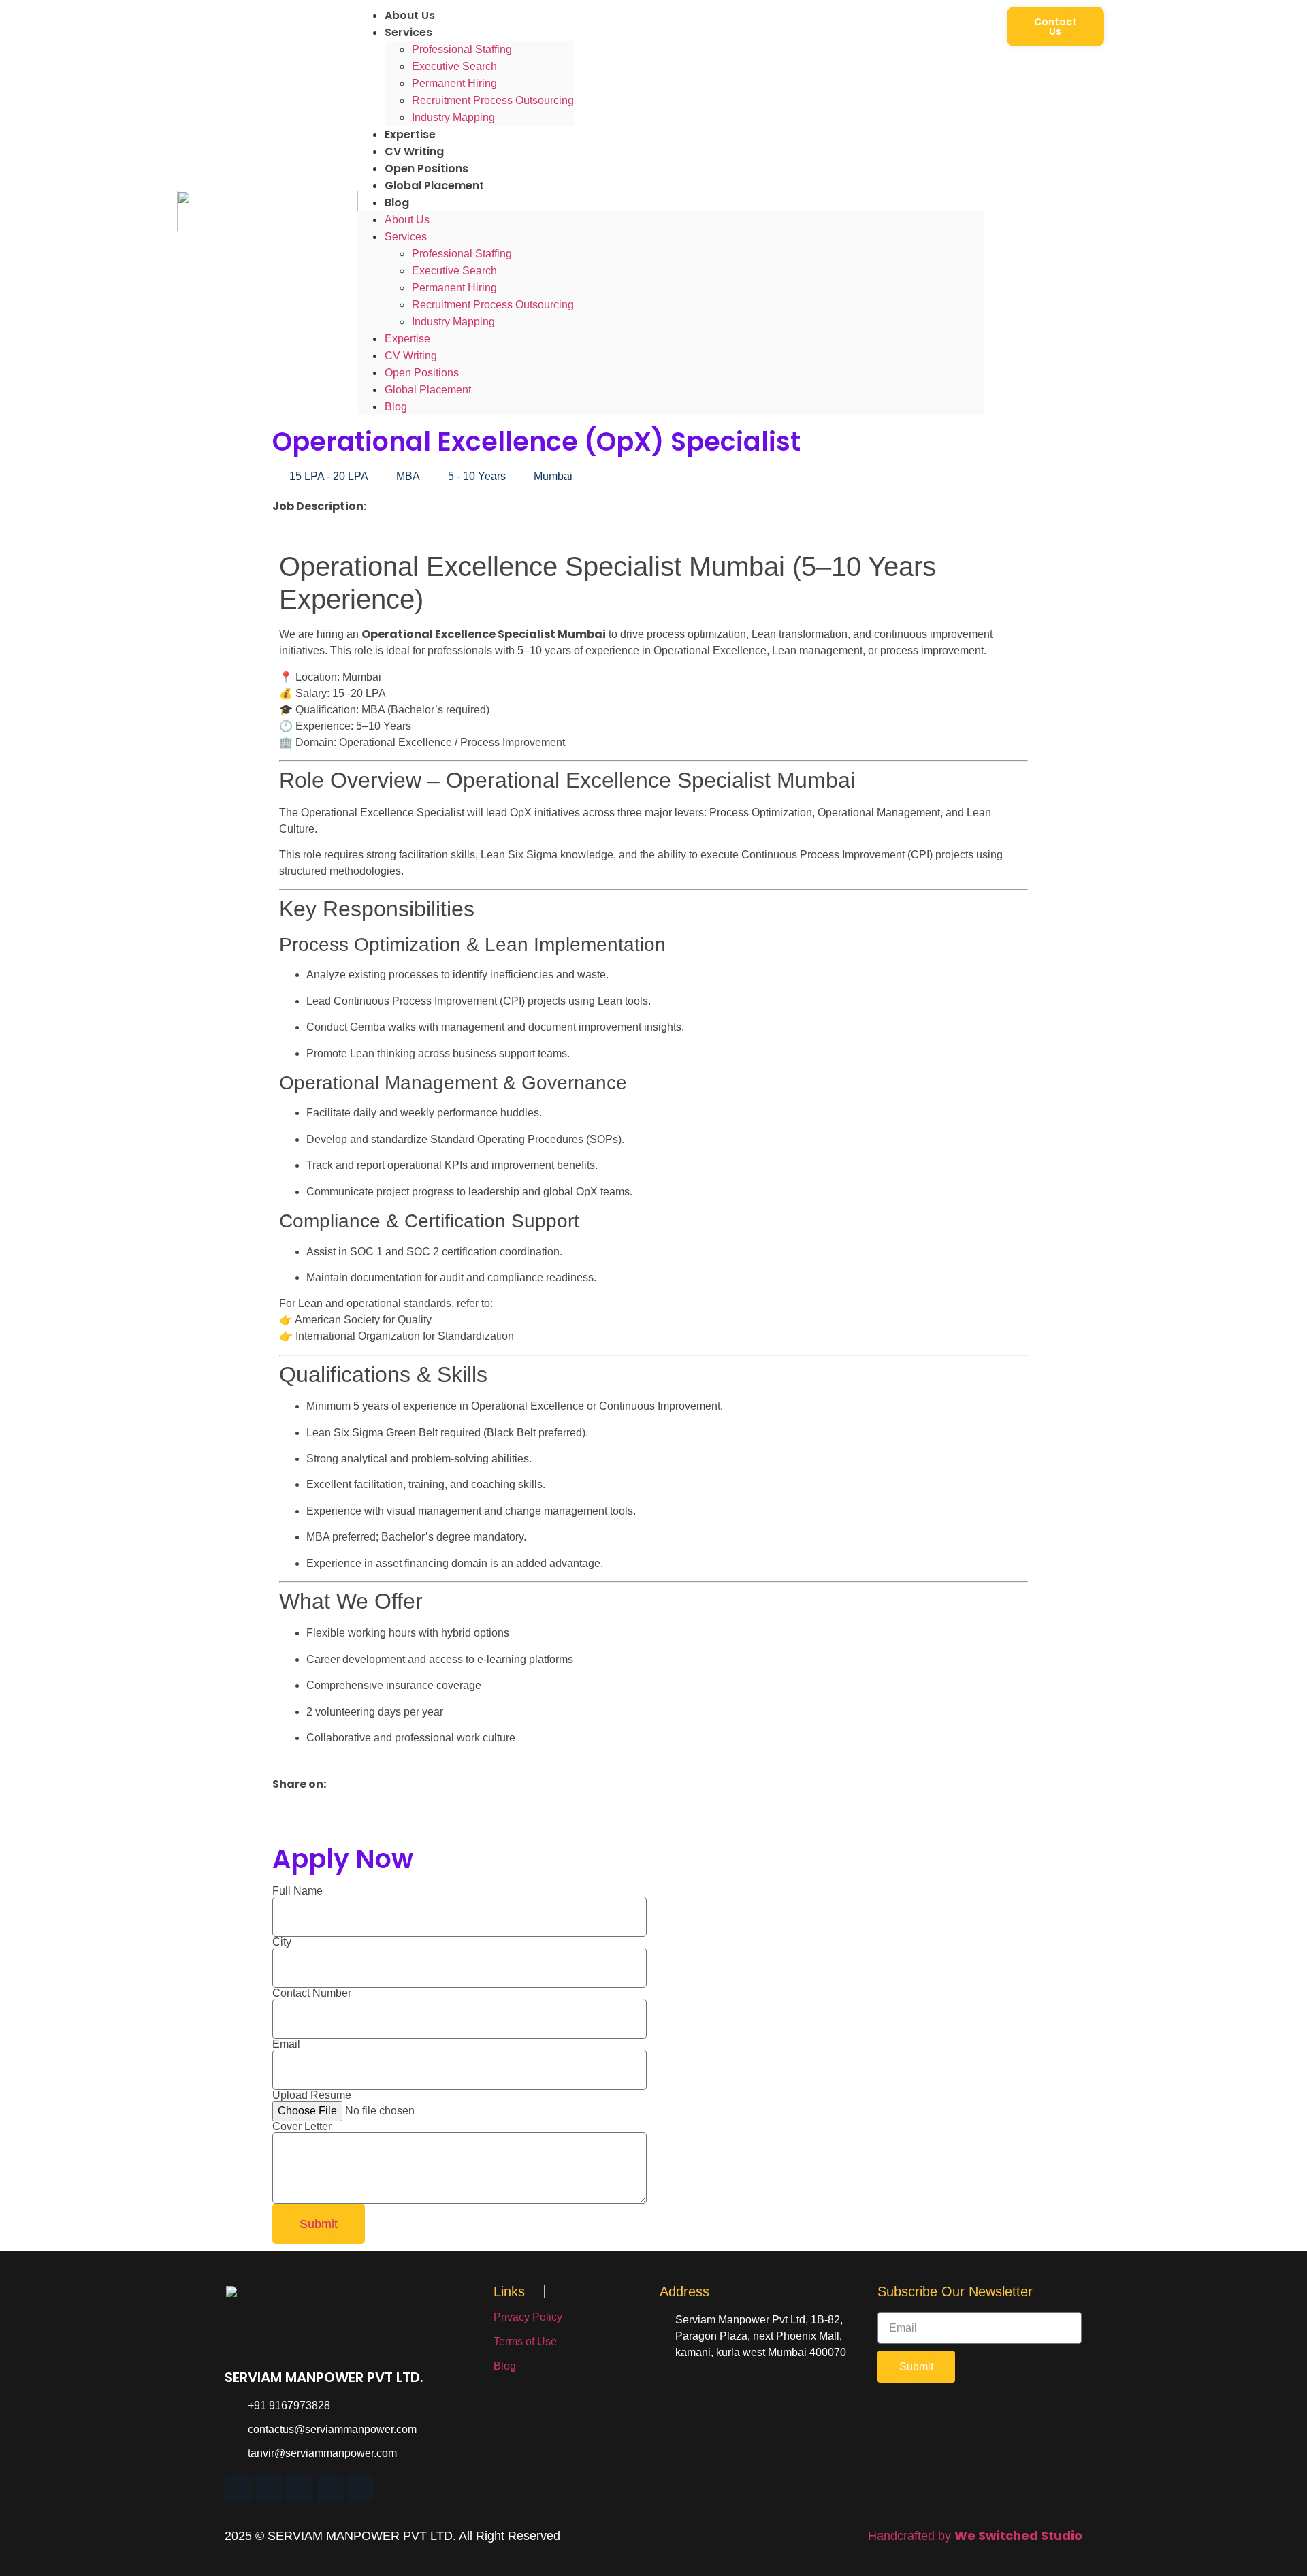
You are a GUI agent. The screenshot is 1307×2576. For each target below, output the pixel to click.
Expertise (410, 134)
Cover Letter (302, 2127)
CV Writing (414, 151)
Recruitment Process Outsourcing (493, 100)
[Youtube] (361, 2489)
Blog (397, 203)
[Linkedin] (238, 2489)
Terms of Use (525, 2341)
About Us (410, 15)
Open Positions (426, 168)
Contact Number (312, 1993)
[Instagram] (300, 2489)
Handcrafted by (975, 2536)
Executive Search (454, 66)
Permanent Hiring (454, 83)
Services (408, 32)
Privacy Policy (528, 2317)
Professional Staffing (462, 49)
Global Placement (434, 186)
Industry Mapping (453, 117)
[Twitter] (269, 2489)
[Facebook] (330, 2489)
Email (286, 2044)
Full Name (297, 1891)
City (282, 1942)
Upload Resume (312, 2095)
